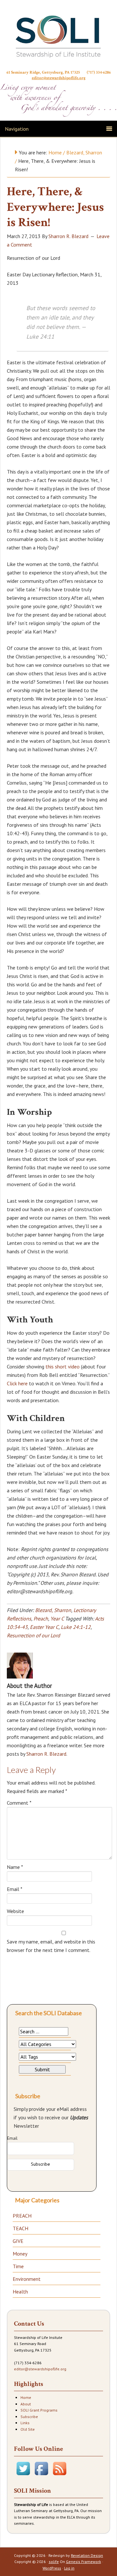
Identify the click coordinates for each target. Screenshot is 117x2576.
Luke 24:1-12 (76, 1627)
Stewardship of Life (58, 36)
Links (25, 2423)
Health (20, 2292)
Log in (69, 2568)
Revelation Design (87, 2555)
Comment (19, 1803)
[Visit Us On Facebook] (41, 2476)
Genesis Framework (84, 2562)
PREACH (22, 2216)
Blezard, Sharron (53, 1610)
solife (54, 2562)
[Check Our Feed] (59, 2476)
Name (15, 1867)
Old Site (28, 2429)
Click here (17, 1383)
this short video (63, 1366)
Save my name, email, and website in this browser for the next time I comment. (51, 1946)
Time (18, 2266)
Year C (57, 1619)
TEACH (20, 2228)
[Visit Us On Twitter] (23, 2476)
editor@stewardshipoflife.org (59, 78)
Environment (27, 2279)
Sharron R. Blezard (46, 1754)
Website (15, 1911)
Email (15, 1889)
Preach (41, 1619)
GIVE (18, 2241)
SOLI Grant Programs (39, 2410)
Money (20, 2254)
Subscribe (29, 2417)
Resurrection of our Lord (33, 1635)
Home (26, 2397)
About (26, 2404)
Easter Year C (44, 1627)
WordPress (52, 2568)
